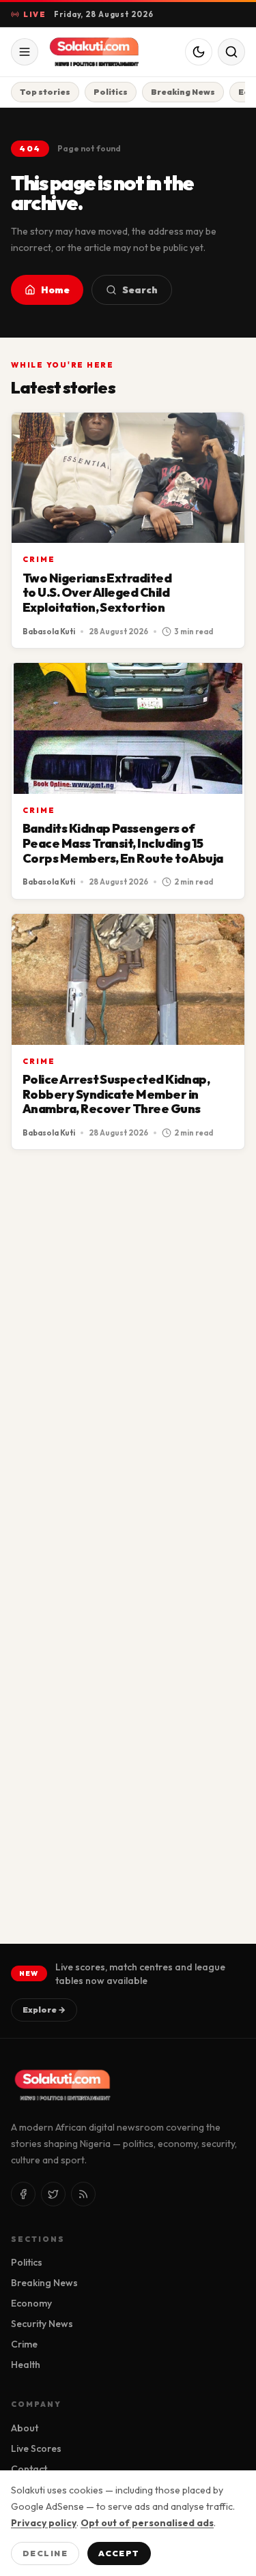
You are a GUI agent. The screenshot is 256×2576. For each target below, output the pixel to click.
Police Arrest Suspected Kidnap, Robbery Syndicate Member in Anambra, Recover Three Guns (116, 1094)
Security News (42, 2324)
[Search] (231, 52)
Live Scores (36, 2448)
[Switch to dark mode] (199, 52)
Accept (119, 2553)
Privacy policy (44, 2523)
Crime (39, 559)
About (25, 2428)
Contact (29, 2469)
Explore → (44, 2010)
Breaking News (183, 92)
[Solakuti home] (101, 52)
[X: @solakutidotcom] (53, 2194)
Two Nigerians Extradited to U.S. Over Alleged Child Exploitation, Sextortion (97, 593)
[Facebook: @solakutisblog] (23, 2194)
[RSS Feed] (83, 2194)
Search (140, 290)
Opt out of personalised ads (147, 2523)
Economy (31, 2303)
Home (55, 290)
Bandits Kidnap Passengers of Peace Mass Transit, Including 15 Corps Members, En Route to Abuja (123, 843)
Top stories (45, 92)
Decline (45, 2553)
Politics (111, 92)
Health (26, 2365)
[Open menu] (25, 52)
